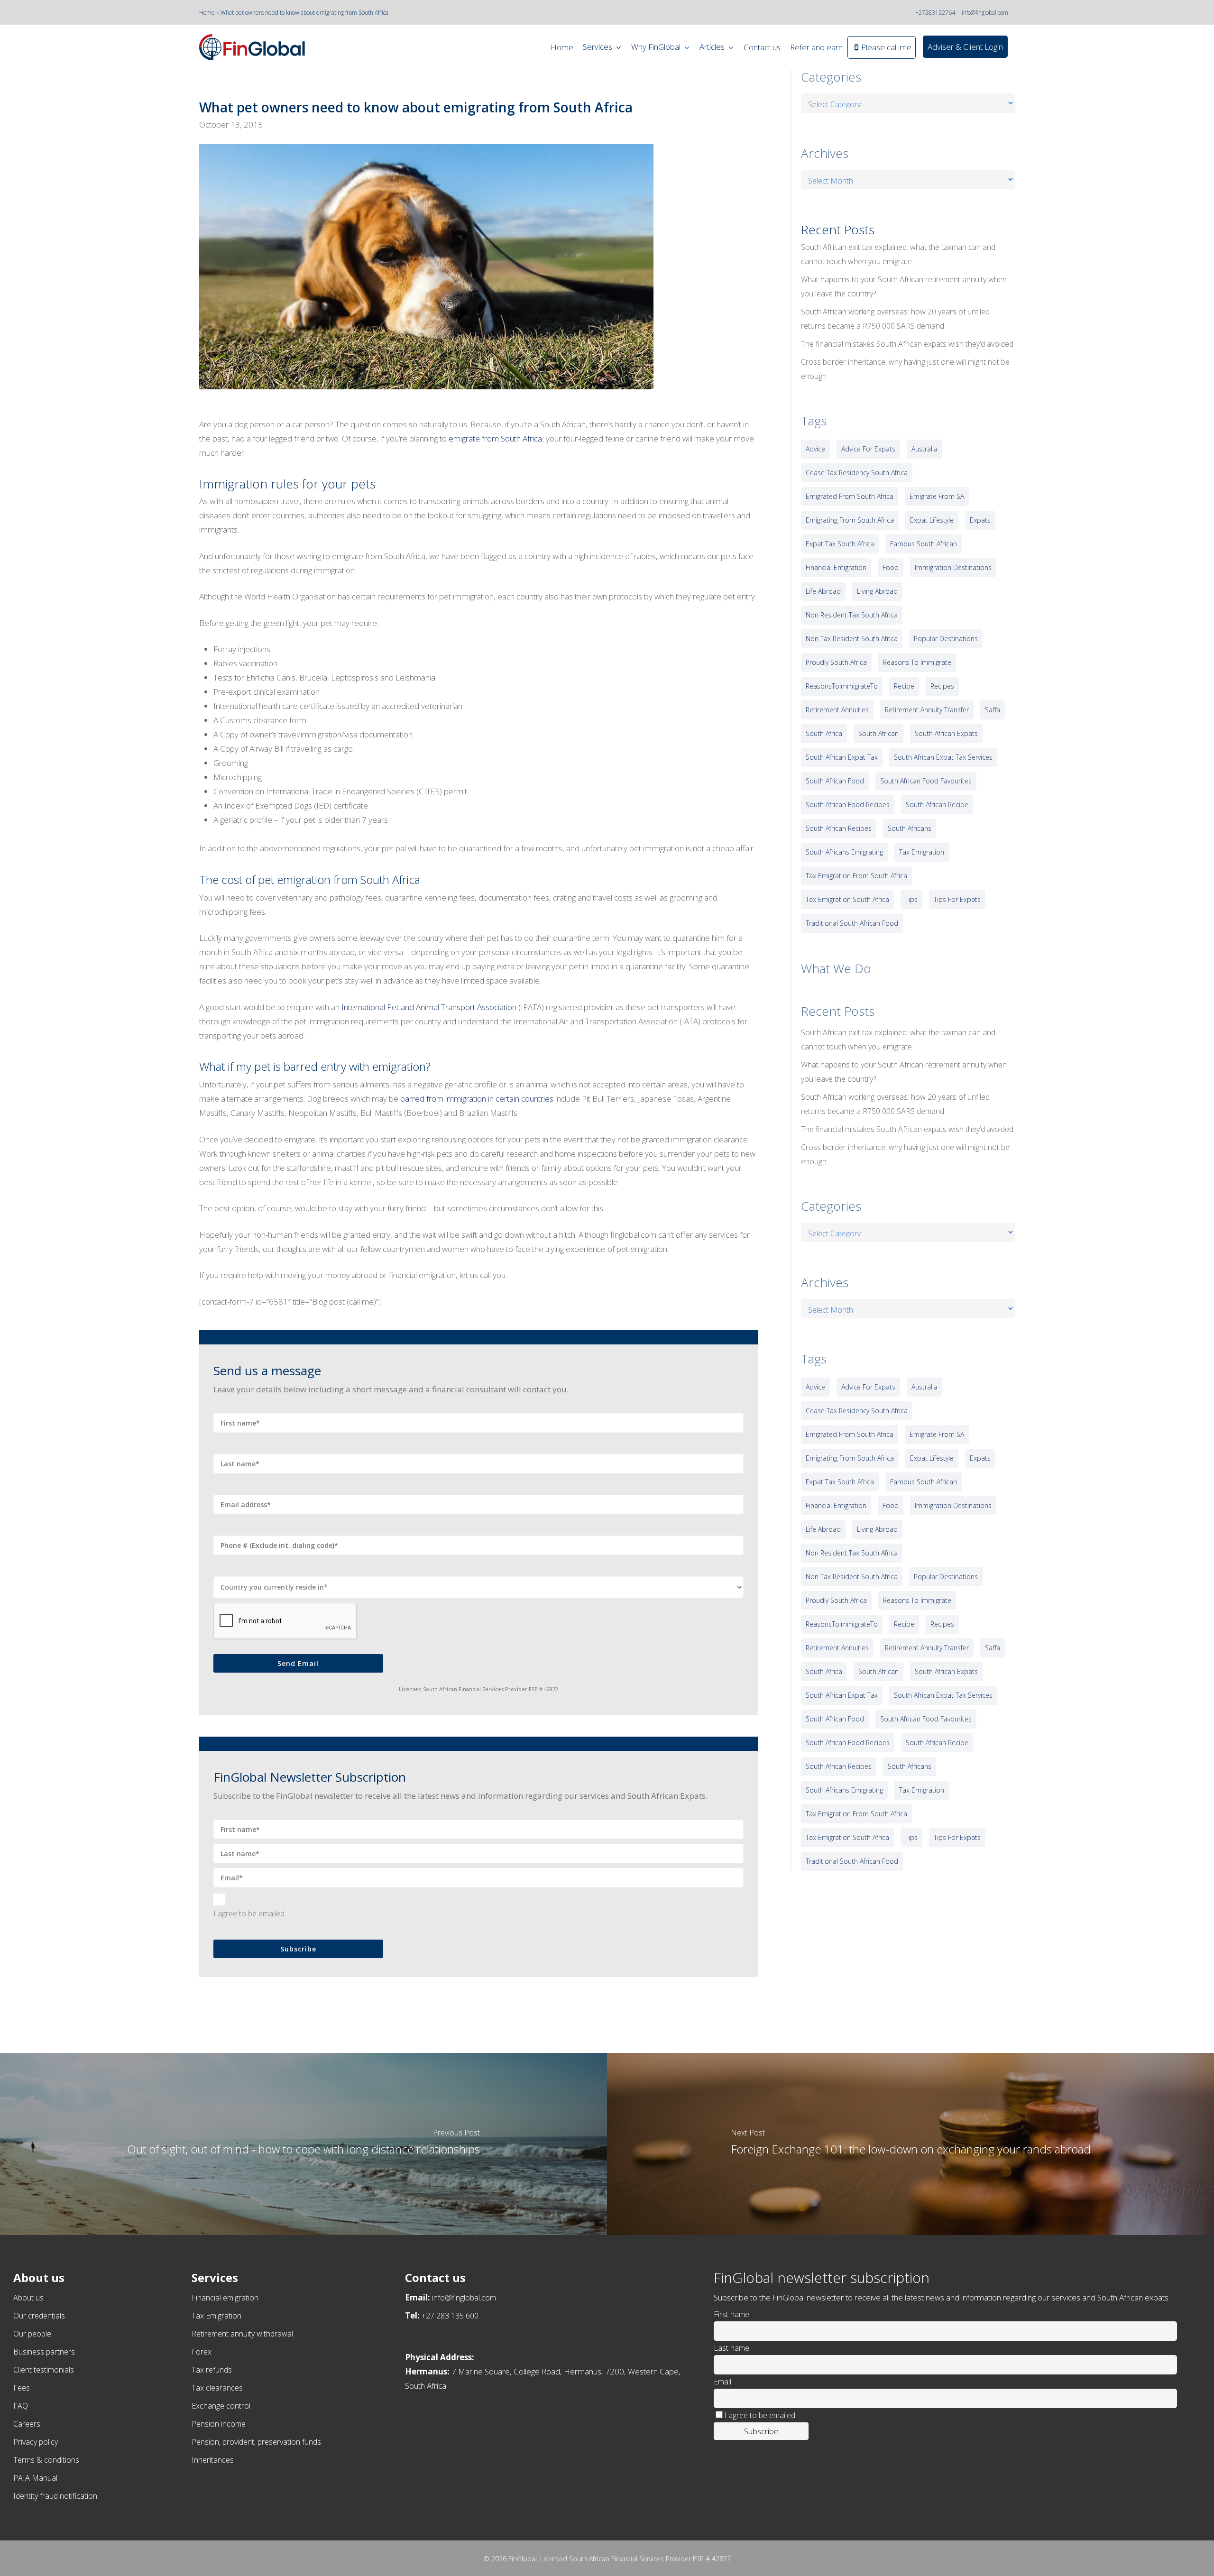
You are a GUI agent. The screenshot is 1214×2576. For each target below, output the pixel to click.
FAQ (21, 2406)
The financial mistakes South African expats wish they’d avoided (907, 344)
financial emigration (836, 567)
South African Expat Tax (842, 757)
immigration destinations (953, 567)
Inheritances (213, 2460)
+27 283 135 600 (450, 2316)
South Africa (824, 733)
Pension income (219, 2424)
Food (891, 567)
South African (878, 733)
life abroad (823, 591)
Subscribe (298, 1949)
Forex (202, 2352)
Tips (911, 899)
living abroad (877, 591)
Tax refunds (212, 2370)
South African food (835, 781)
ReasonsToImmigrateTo (842, 686)
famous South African (924, 544)
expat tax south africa (840, 544)
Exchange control (221, 2406)
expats (980, 520)
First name (731, 2314)
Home (207, 13)
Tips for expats (957, 899)
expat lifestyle (932, 520)
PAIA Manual (35, 2478)
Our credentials (39, 2316)
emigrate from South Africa (495, 438)
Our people (32, 2334)
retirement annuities (837, 710)
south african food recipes (848, 805)
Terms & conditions (46, 2460)
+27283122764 (935, 13)
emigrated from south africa (850, 496)
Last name (731, 2348)
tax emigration (922, 852)
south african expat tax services (943, 757)
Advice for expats (868, 449)
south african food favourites (926, 781)
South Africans (910, 828)
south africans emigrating (844, 852)
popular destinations (946, 639)
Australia (924, 449)
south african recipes (839, 828)
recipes (942, 686)
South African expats (946, 733)
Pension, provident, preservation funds (256, 2442)
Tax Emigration (216, 2316)
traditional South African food (852, 923)
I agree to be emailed (249, 1914)
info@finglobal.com (985, 13)
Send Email (298, 1663)
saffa (993, 710)
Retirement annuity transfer (927, 710)
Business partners (44, 2352)
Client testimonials (44, 2370)
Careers (27, 2424)
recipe (904, 686)
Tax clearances (217, 2388)
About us (28, 2298)
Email (722, 2382)
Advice (815, 449)
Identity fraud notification (55, 2496)
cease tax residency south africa (857, 473)
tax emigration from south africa (856, 876)
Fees (22, 2388)
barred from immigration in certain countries (477, 1099)
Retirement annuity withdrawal (242, 2334)
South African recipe (937, 805)
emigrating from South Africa (850, 520)
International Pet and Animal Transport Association (429, 1007)
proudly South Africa (836, 662)
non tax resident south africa (852, 639)
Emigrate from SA (937, 496)
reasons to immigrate (917, 662)
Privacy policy (36, 2442)
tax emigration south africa (847, 899)
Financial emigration (225, 2298)
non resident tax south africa (852, 615)
